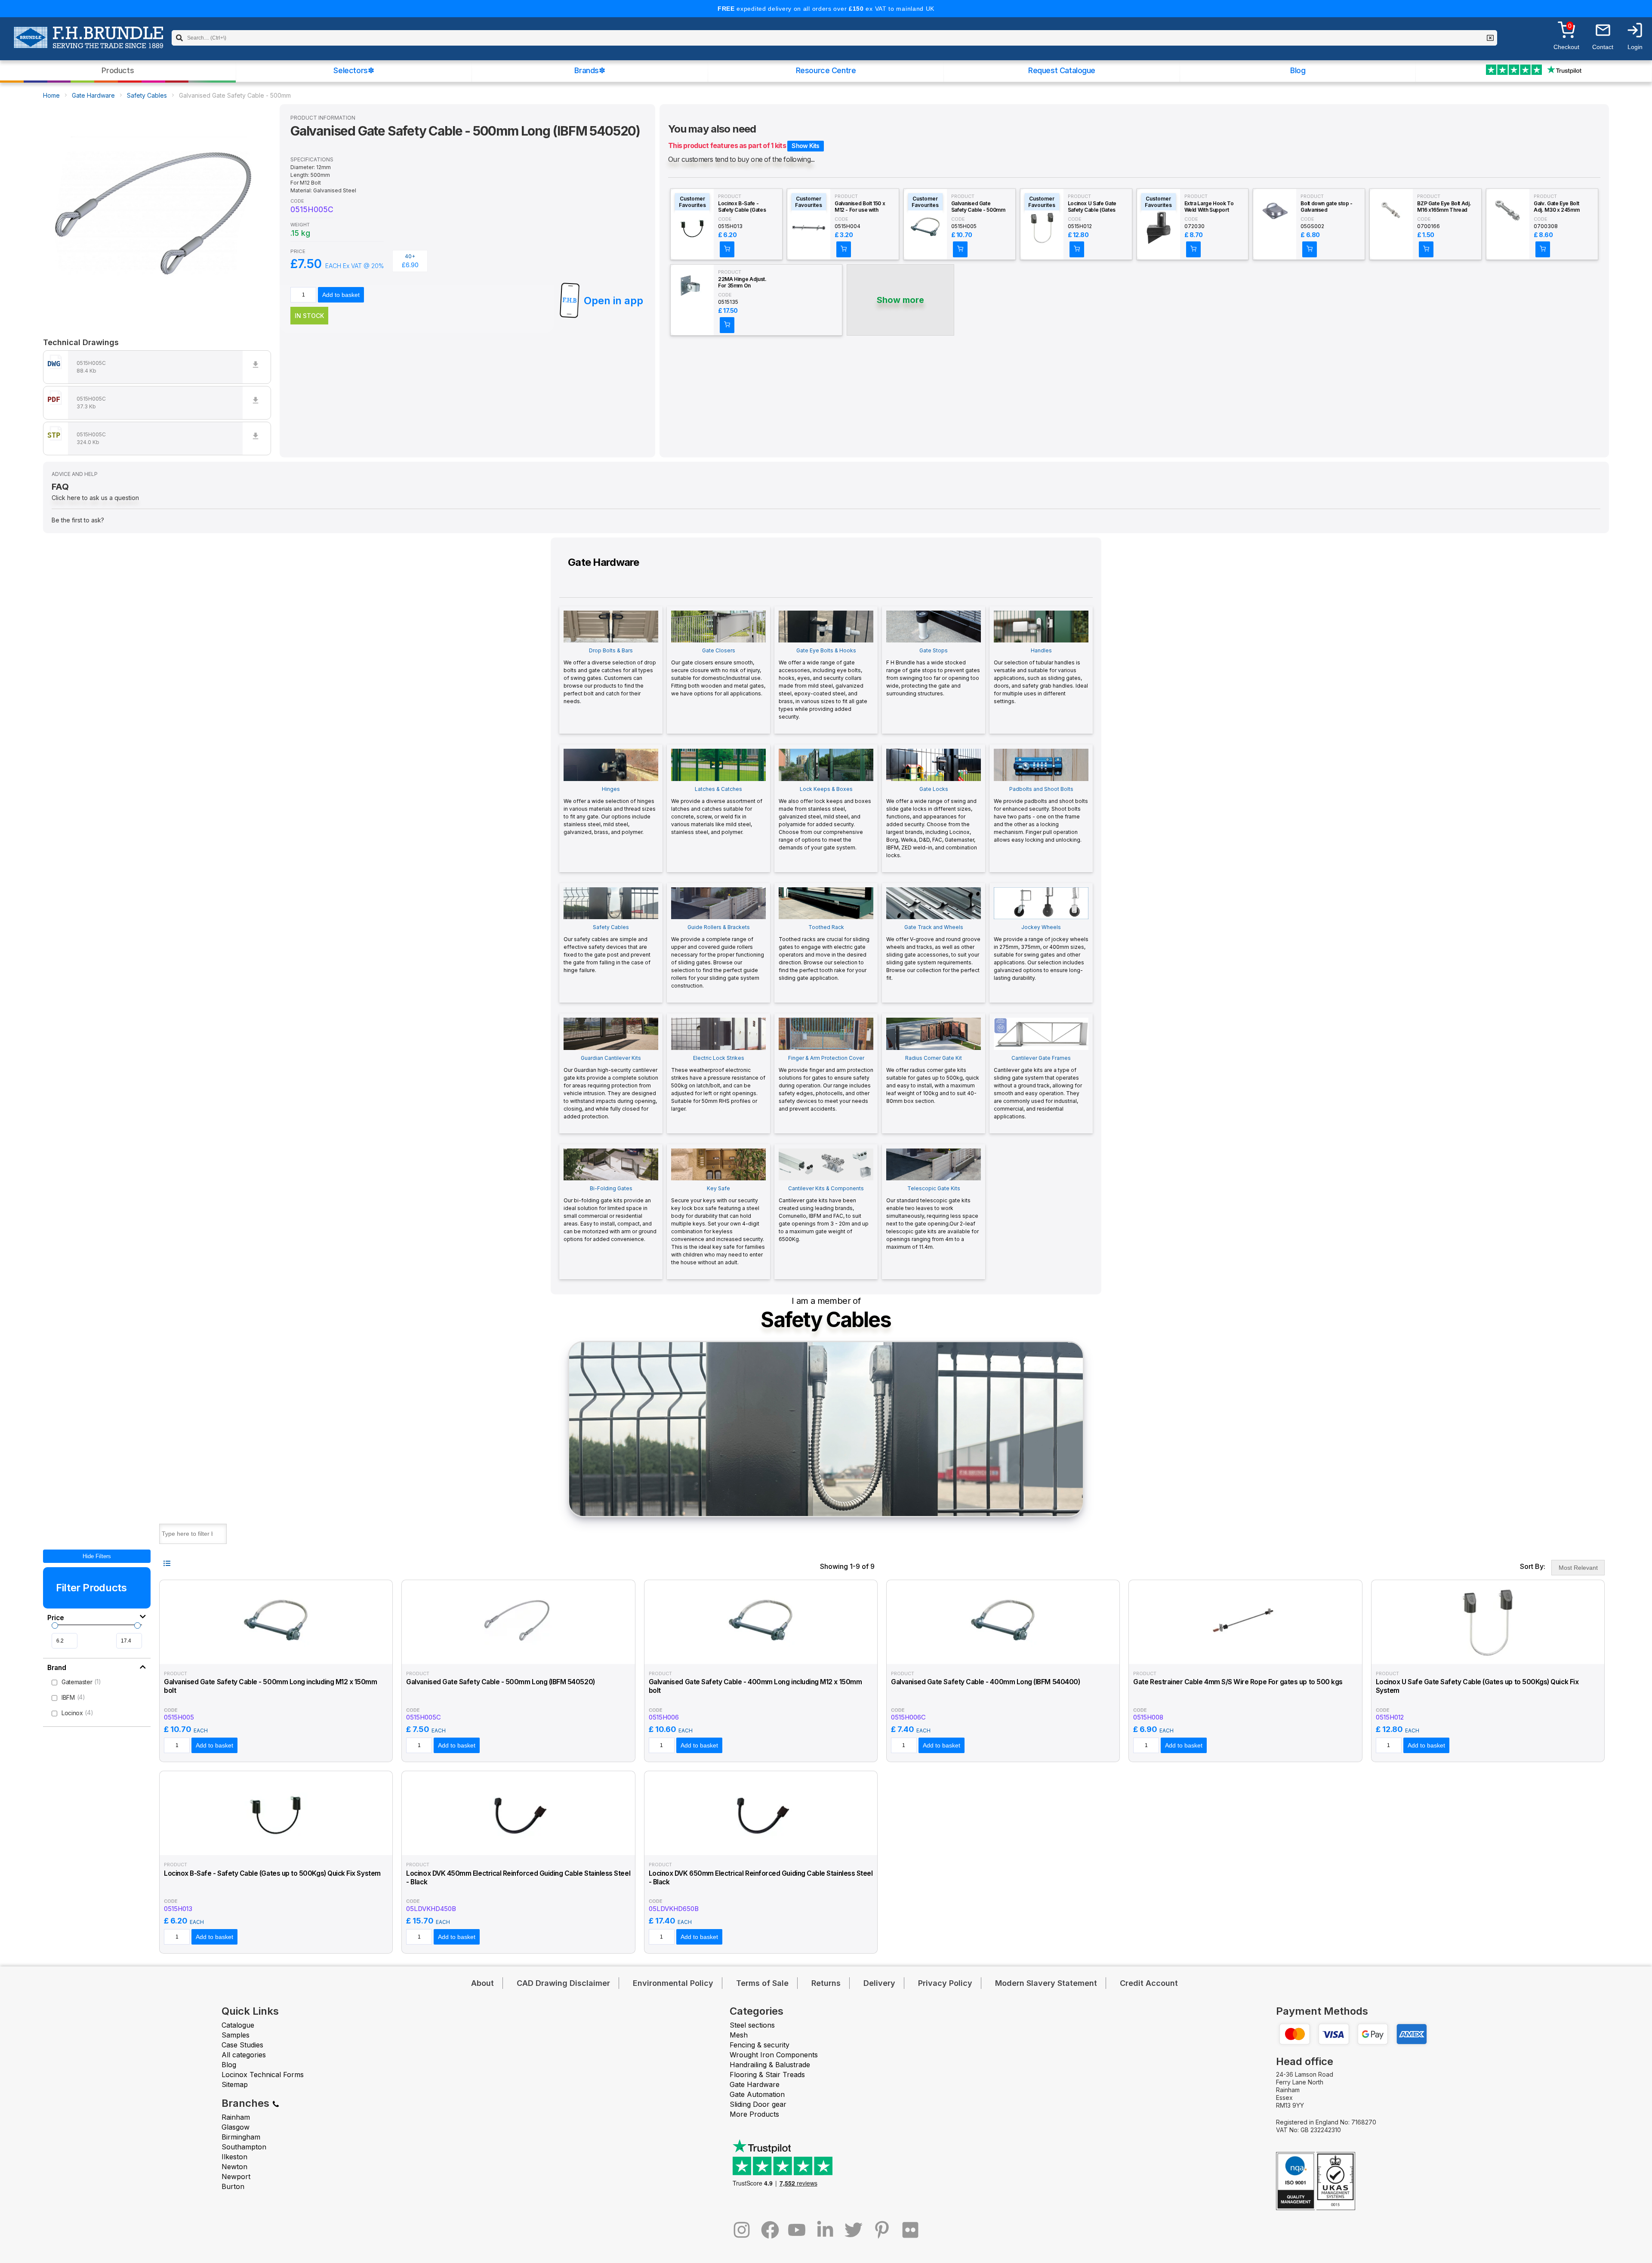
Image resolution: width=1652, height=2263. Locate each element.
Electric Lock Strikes (718, 1083)
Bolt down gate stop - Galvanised (1326, 207)
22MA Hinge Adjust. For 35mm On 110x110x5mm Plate (742, 283)
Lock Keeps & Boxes (825, 818)
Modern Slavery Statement (1046, 1983)
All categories (244, 2055)
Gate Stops (933, 672)
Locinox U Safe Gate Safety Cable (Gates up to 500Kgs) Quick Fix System (1093, 207)
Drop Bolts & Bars (610, 676)
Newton (234, 2167)
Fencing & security (760, 2045)
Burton (233, 2186)
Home (51, 95)
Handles (1041, 676)
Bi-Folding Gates (610, 1214)
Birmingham (241, 2137)
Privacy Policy (945, 1983)
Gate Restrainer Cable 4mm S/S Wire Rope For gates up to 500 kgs (1238, 1682)
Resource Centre (826, 70)
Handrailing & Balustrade (770, 2065)
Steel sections (752, 2025)
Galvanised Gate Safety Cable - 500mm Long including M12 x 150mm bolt (978, 207)
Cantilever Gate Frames (1038, 1087)
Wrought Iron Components (774, 2055)
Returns (826, 1983)
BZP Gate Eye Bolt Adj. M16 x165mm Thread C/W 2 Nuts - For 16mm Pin (1444, 207)
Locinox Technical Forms (263, 2075)
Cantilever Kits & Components (824, 1214)
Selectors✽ (354, 70)
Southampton (244, 2147)
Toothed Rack (824, 952)
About (482, 1983)
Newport (236, 2177)
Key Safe (718, 1225)
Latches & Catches (717, 810)
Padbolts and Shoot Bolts (1041, 814)
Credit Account (1149, 1983)
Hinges (610, 810)
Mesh (739, 2035)
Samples (236, 2035)
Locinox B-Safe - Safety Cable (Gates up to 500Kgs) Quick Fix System (743, 207)
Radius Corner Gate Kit (933, 1079)
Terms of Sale (762, 1983)
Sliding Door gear (758, 2104)
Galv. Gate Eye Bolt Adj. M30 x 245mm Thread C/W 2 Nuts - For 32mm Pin (1559, 207)
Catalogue (238, 2025)
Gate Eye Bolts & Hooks (823, 684)
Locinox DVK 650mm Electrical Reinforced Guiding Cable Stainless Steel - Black (761, 1878)
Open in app (613, 301)
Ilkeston (234, 2157)
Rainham (236, 2117)
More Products (754, 2114)
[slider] (55, 1625)
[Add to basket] (727, 249)
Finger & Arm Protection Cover (826, 1083)
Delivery (879, 1983)
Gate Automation (757, 2094)
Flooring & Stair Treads (767, 2075)
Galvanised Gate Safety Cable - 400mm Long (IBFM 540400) (985, 1682)
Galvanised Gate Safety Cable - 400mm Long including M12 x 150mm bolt (755, 1686)
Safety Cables (147, 95)
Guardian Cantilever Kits (611, 1087)
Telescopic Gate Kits (932, 1218)
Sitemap (235, 2084)
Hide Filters (97, 1556)
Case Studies (242, 2045)
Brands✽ (590, 70)
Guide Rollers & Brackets (718, 956)
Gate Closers (718, 672)
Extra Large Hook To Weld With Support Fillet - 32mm (1209, 207)
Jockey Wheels (1041, 952)
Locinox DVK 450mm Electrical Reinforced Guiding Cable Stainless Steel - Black (518, 1878)
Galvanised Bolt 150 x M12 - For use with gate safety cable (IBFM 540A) (860, 207)
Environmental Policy (673, 1983)
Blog (1298, 70)
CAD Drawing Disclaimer (563, 1983)
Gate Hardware (93, 95)
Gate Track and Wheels (933, 952)
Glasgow (236, 2127)
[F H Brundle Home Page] (88, 43)
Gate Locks (932, 822)
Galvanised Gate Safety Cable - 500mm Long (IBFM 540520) (500, 1682)
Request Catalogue (1062, 70)
